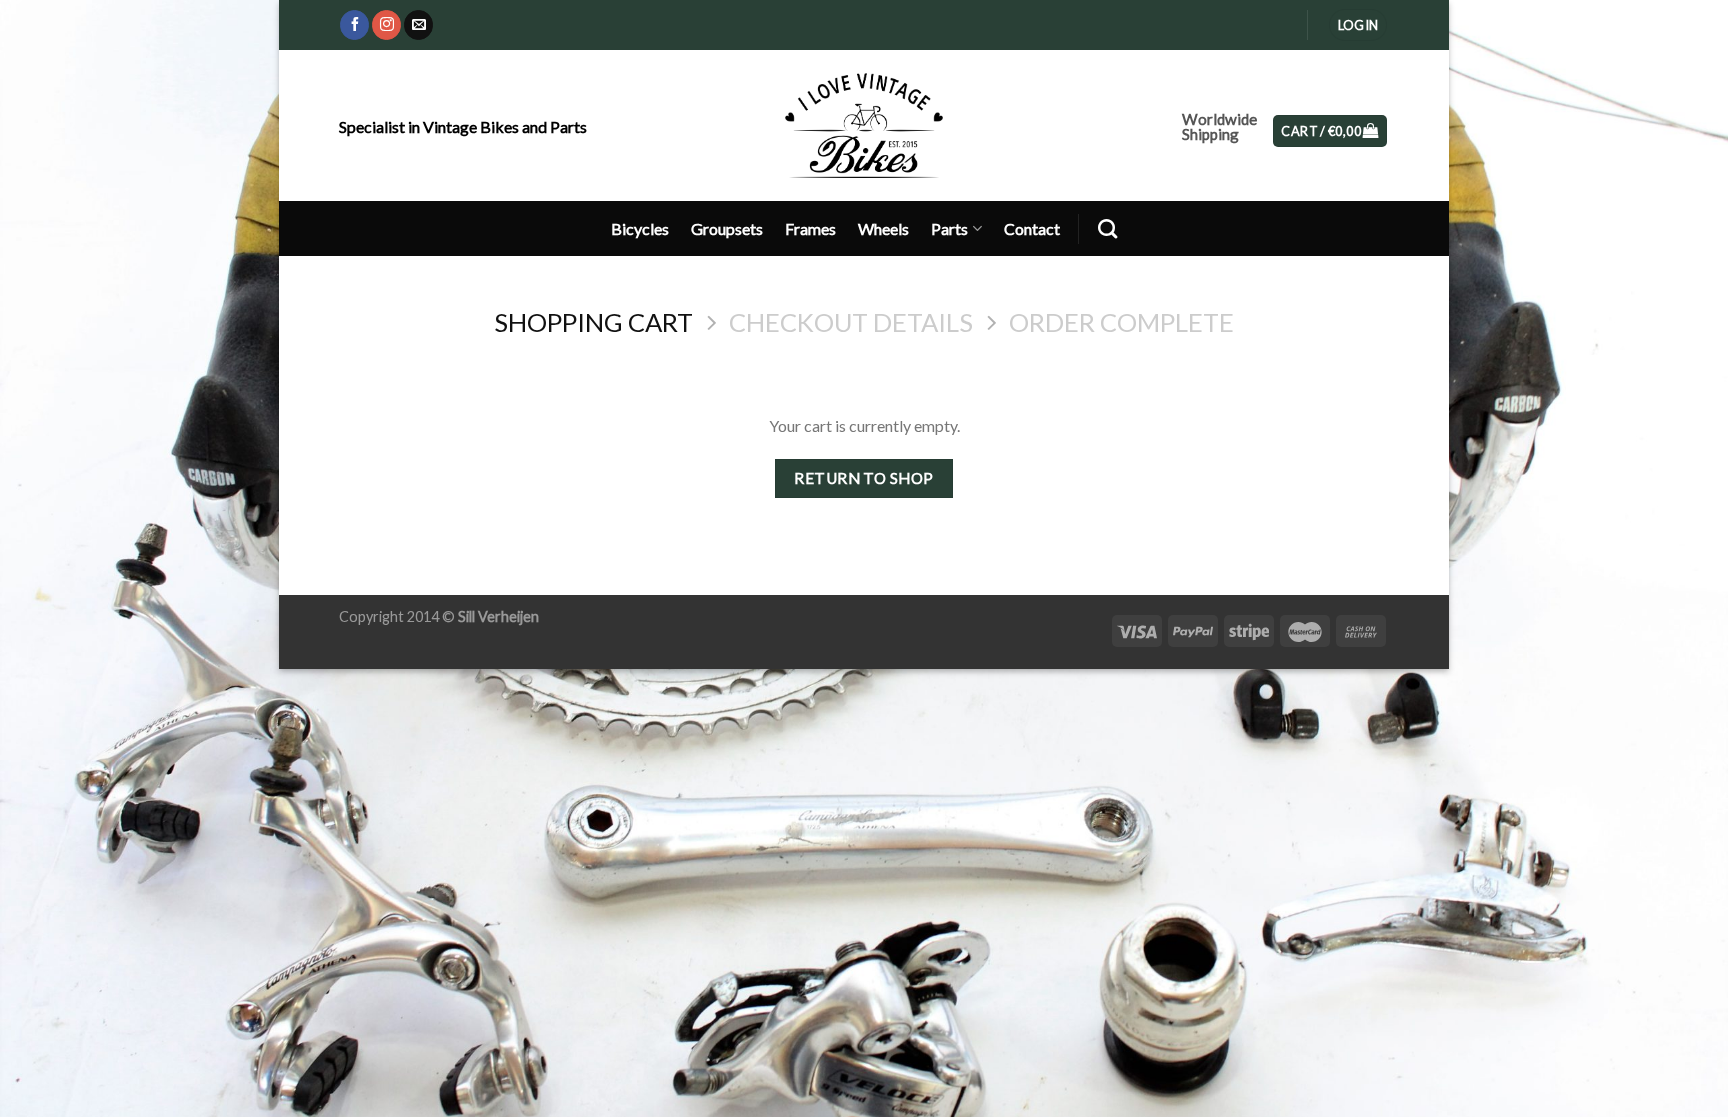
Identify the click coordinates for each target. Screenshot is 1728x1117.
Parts (949, 228)
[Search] (1107, 228)
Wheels (883, 228)
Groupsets (727, 228)
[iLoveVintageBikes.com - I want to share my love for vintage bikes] (864, 125)
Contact (1032, 228)
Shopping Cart (593, 322)
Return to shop (864, 478)
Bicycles (640, 228)
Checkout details (851, 322)
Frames (810, 228)
